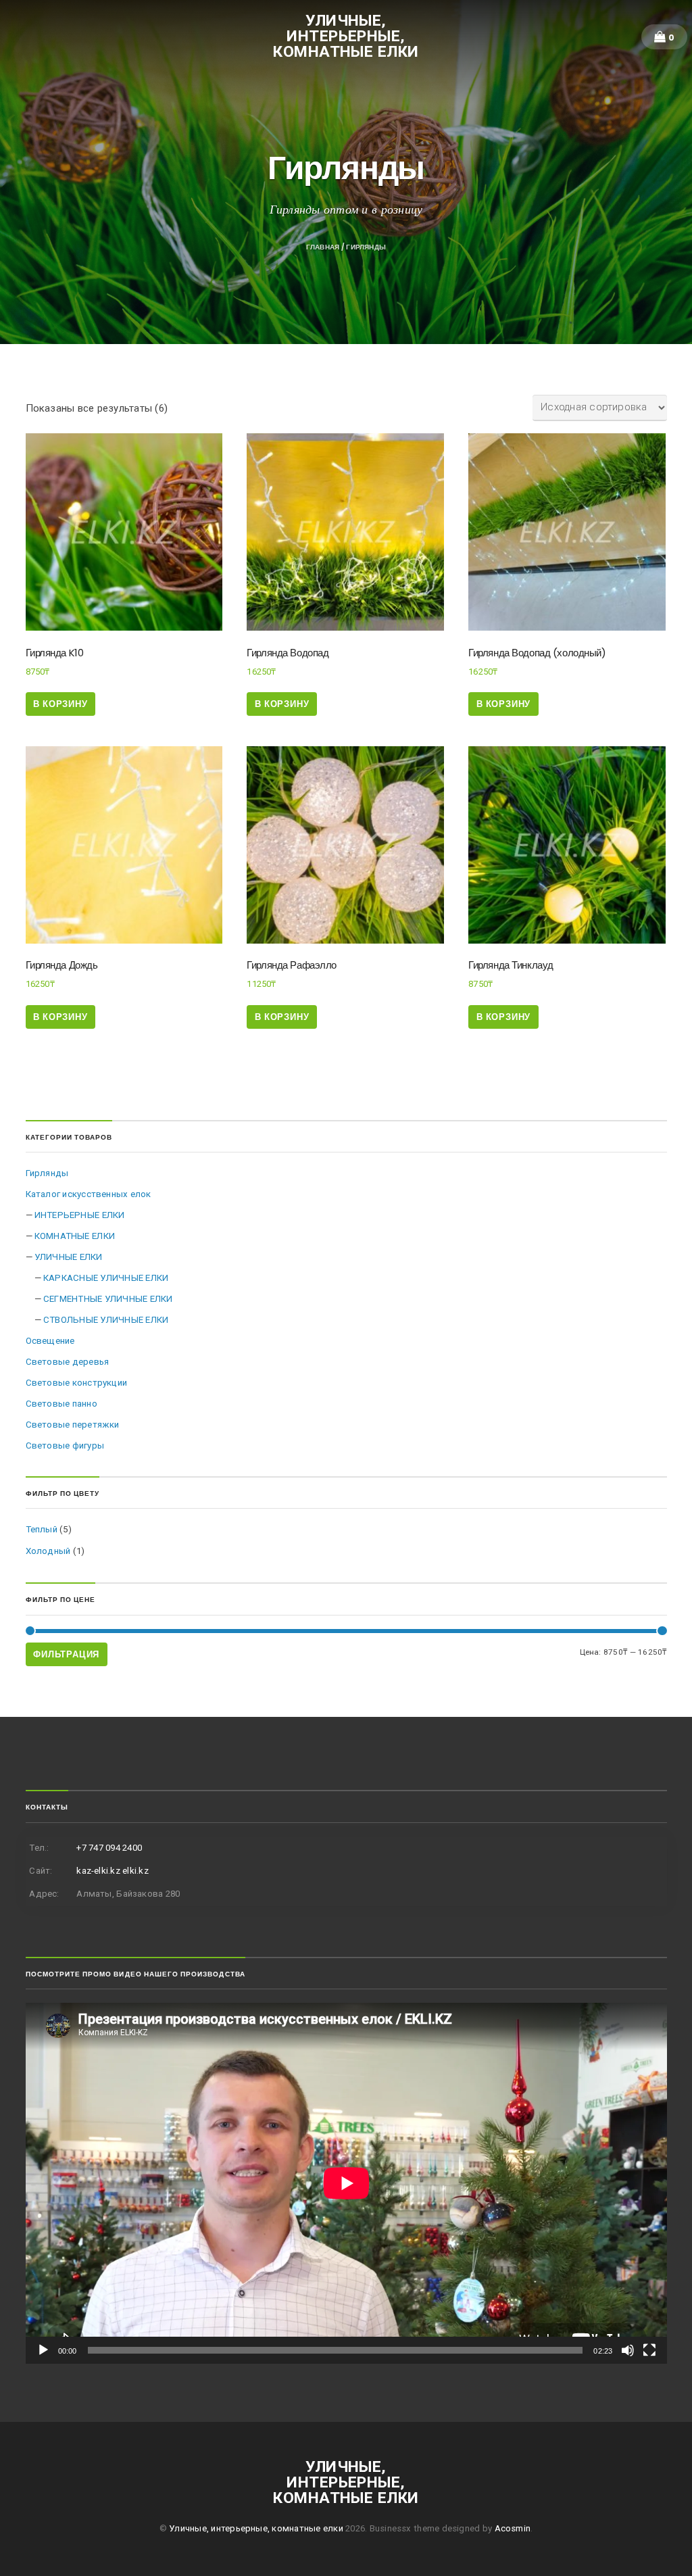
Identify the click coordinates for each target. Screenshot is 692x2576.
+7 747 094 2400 (109, 1848)
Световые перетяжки (73, 1425)
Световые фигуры (65, 1445)
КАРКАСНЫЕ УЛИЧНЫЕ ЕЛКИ (106, 1278)
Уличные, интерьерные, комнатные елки (346, 36)
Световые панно (61, 1404)
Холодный (48, 1551)
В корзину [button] (60, 704)
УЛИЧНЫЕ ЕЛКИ (69, 1257)
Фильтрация (66, 1654)
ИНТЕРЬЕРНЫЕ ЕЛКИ (80, 1215)
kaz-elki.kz (98, 1871)
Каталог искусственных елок (89, 1194)
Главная (323, 247)
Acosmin (513, 2528)
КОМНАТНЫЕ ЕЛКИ (75, 1236)
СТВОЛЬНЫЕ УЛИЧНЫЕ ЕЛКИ (106, 1320)
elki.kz (135, 1871)
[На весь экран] (649, 2350)
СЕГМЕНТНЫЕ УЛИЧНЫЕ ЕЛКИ (108, 1299)
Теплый (42, 1529)
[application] (346, 2183)
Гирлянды (47, 1173)
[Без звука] (628, 2350)
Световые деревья (68, 1362)
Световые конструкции (77, 1383)
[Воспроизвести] (43, 2350)
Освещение (50, 1341)
